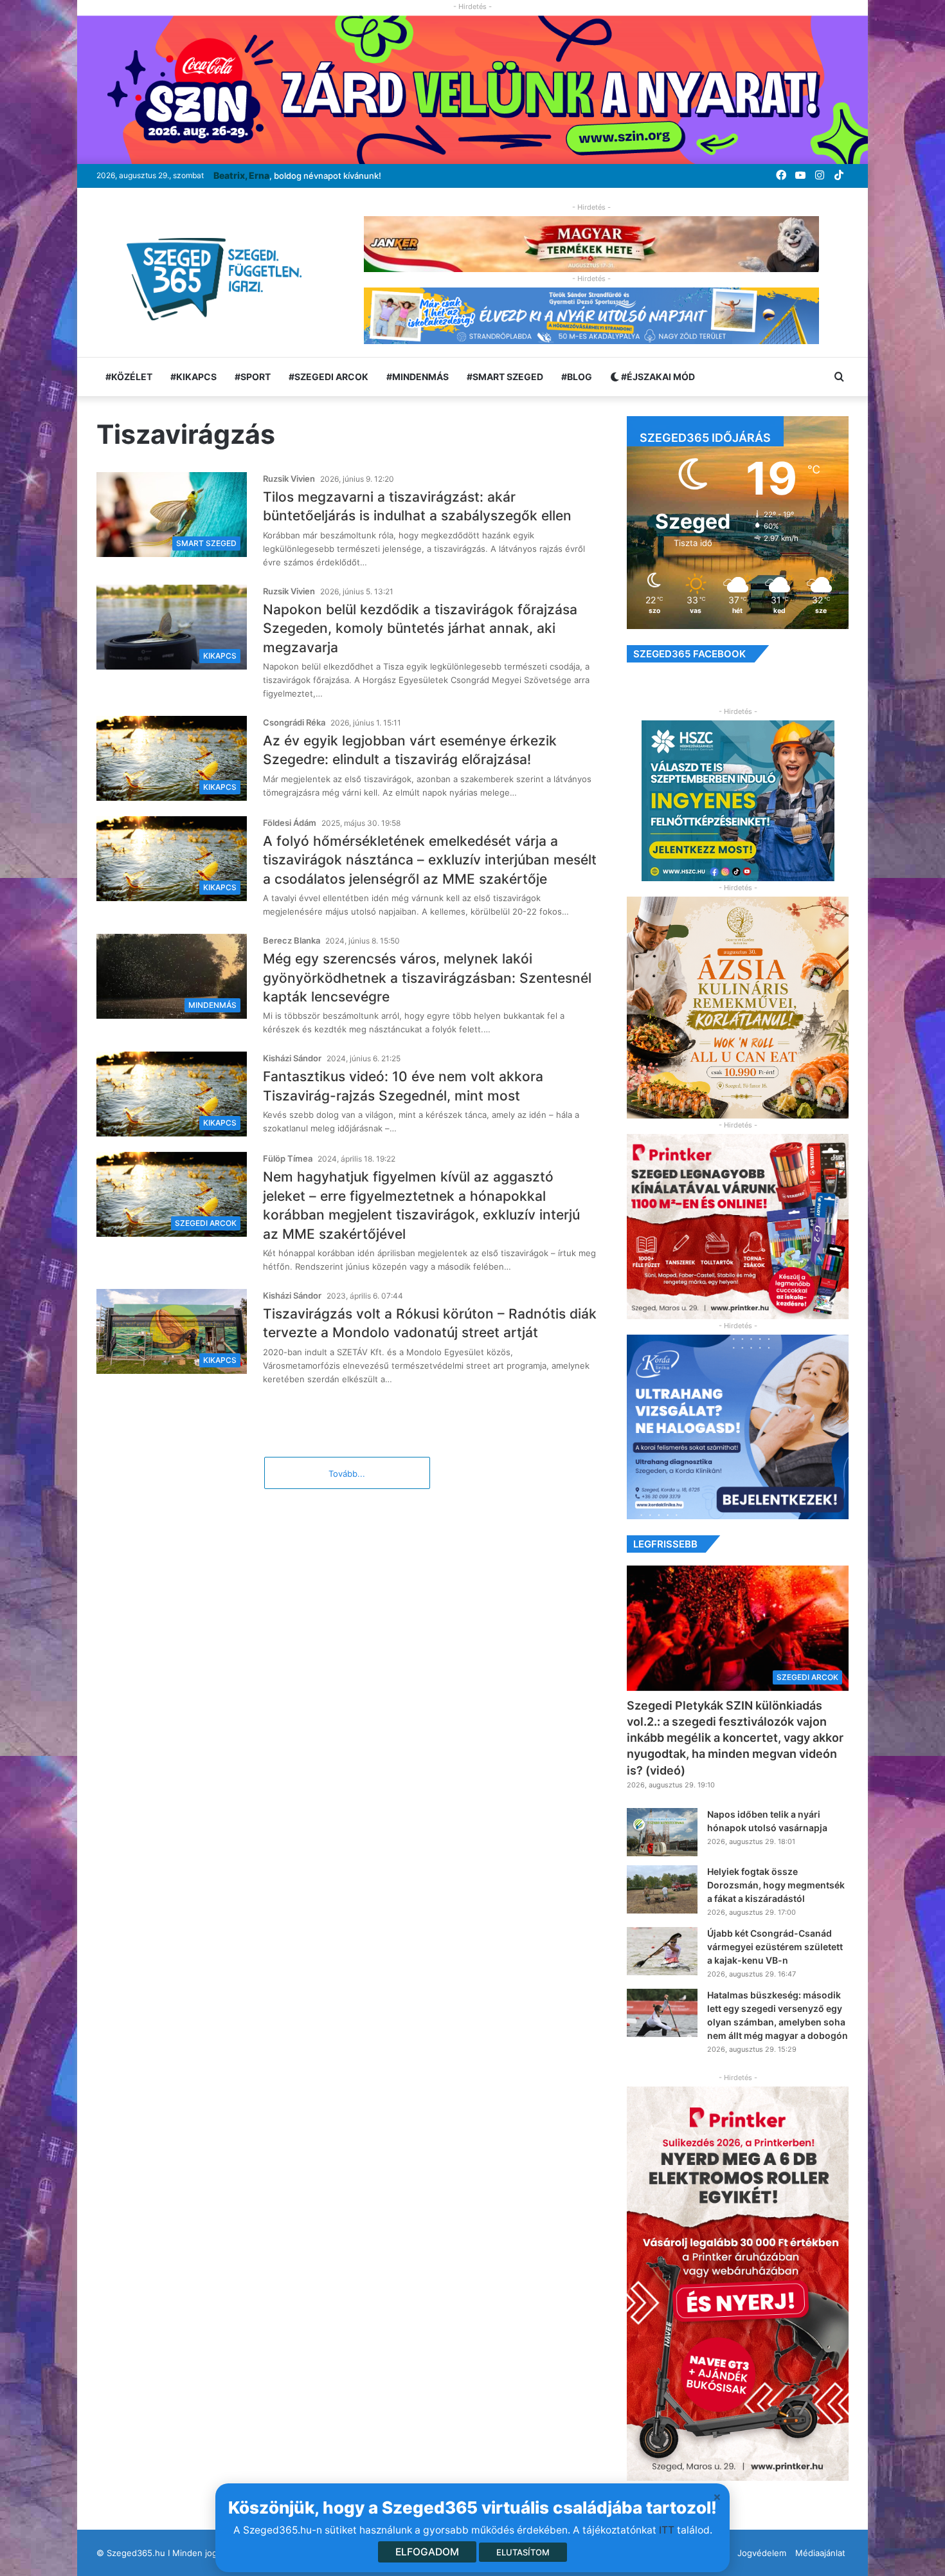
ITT (667, 2530)
